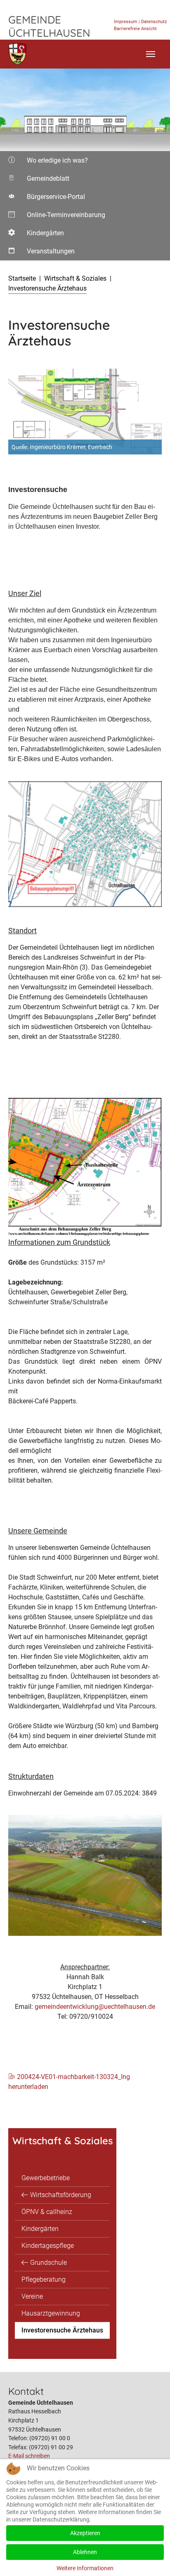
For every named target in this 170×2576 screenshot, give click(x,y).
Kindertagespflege (48, 2246)
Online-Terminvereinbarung (56, 218)
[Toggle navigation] (151, 54)
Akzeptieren (85, 2533)
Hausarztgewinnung (51, 2313)
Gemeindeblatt (46, 181)
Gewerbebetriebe (46, 2178)
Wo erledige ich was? (47, 163)
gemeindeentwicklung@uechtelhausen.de (95, 2007)
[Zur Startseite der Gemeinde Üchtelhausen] (18, 54)
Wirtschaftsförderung (61, 2195)
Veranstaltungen (41, 254)
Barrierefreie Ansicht (135, 29)
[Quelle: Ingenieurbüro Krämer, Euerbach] (85, 412)
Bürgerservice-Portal (46, 199)
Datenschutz (154, 22)
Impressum (126, 22)
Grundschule (48, 2263)
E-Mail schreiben (29, 2456)
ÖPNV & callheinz (47, 2212)
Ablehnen (85, 2552)
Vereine (32, 2296)
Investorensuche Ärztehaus (62, 2330)
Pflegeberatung (44, 2279)
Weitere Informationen (85, 2568)
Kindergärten (40, 236)
